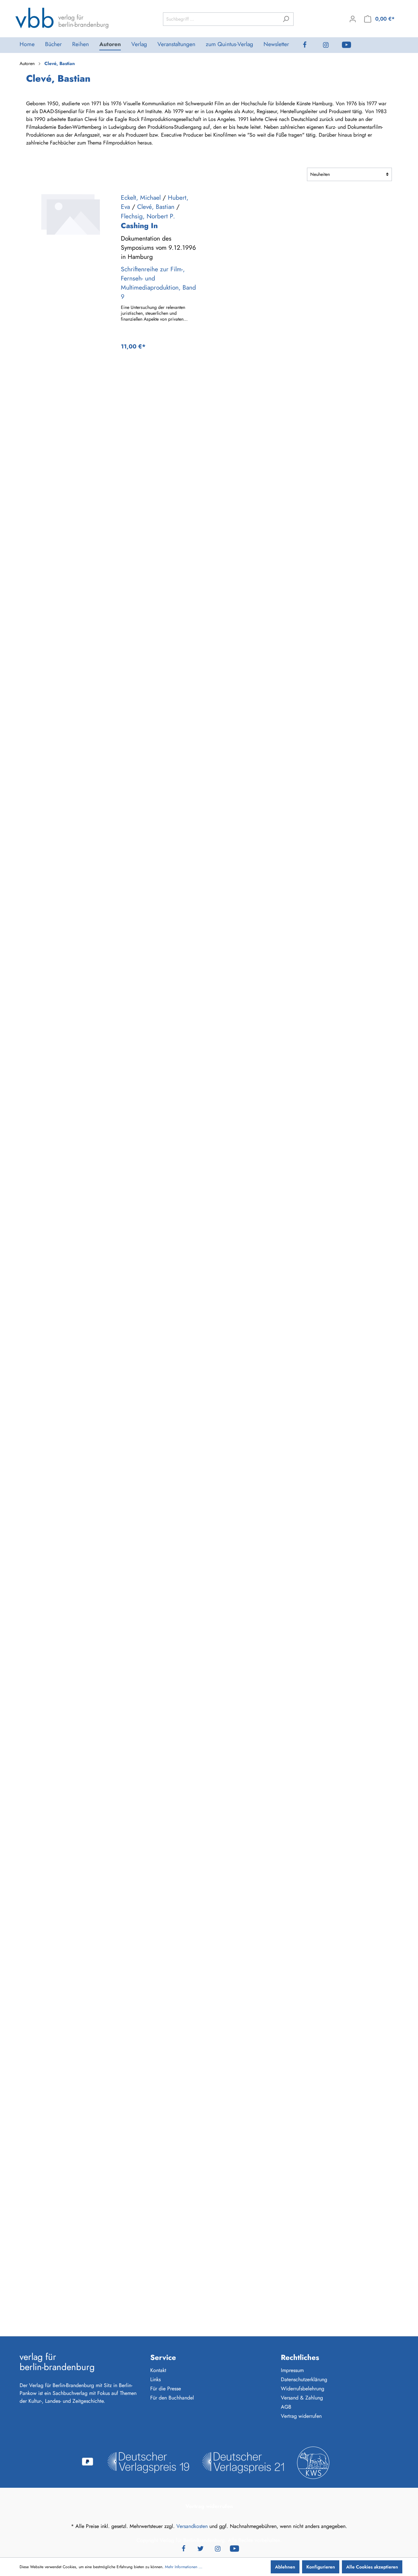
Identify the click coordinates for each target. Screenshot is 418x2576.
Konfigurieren (321, 2567)
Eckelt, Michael (141, 197)
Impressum (292, 2370)
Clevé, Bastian (156, 207)
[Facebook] (310, 45)
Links (155, 2379)
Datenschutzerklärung (304, 2379)
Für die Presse (166, 2389)
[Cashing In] (70, 214)
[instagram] (331, 45)
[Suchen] (286, 19)
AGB (286, 2407)
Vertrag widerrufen (301, 2416)
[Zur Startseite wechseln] (62, 18)
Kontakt (158, 2370)
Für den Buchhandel (172, 2398)
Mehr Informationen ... (184, 2567)
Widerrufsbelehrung (303, 2389)
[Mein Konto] (353, 19)
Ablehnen (285, 2567)
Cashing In (139, 226)
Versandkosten (192, 2526)
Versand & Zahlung (302, 2398)
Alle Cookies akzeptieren (372, 2567)
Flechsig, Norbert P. (148, 216)
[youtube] (352, 45)
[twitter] (201, 2548)
